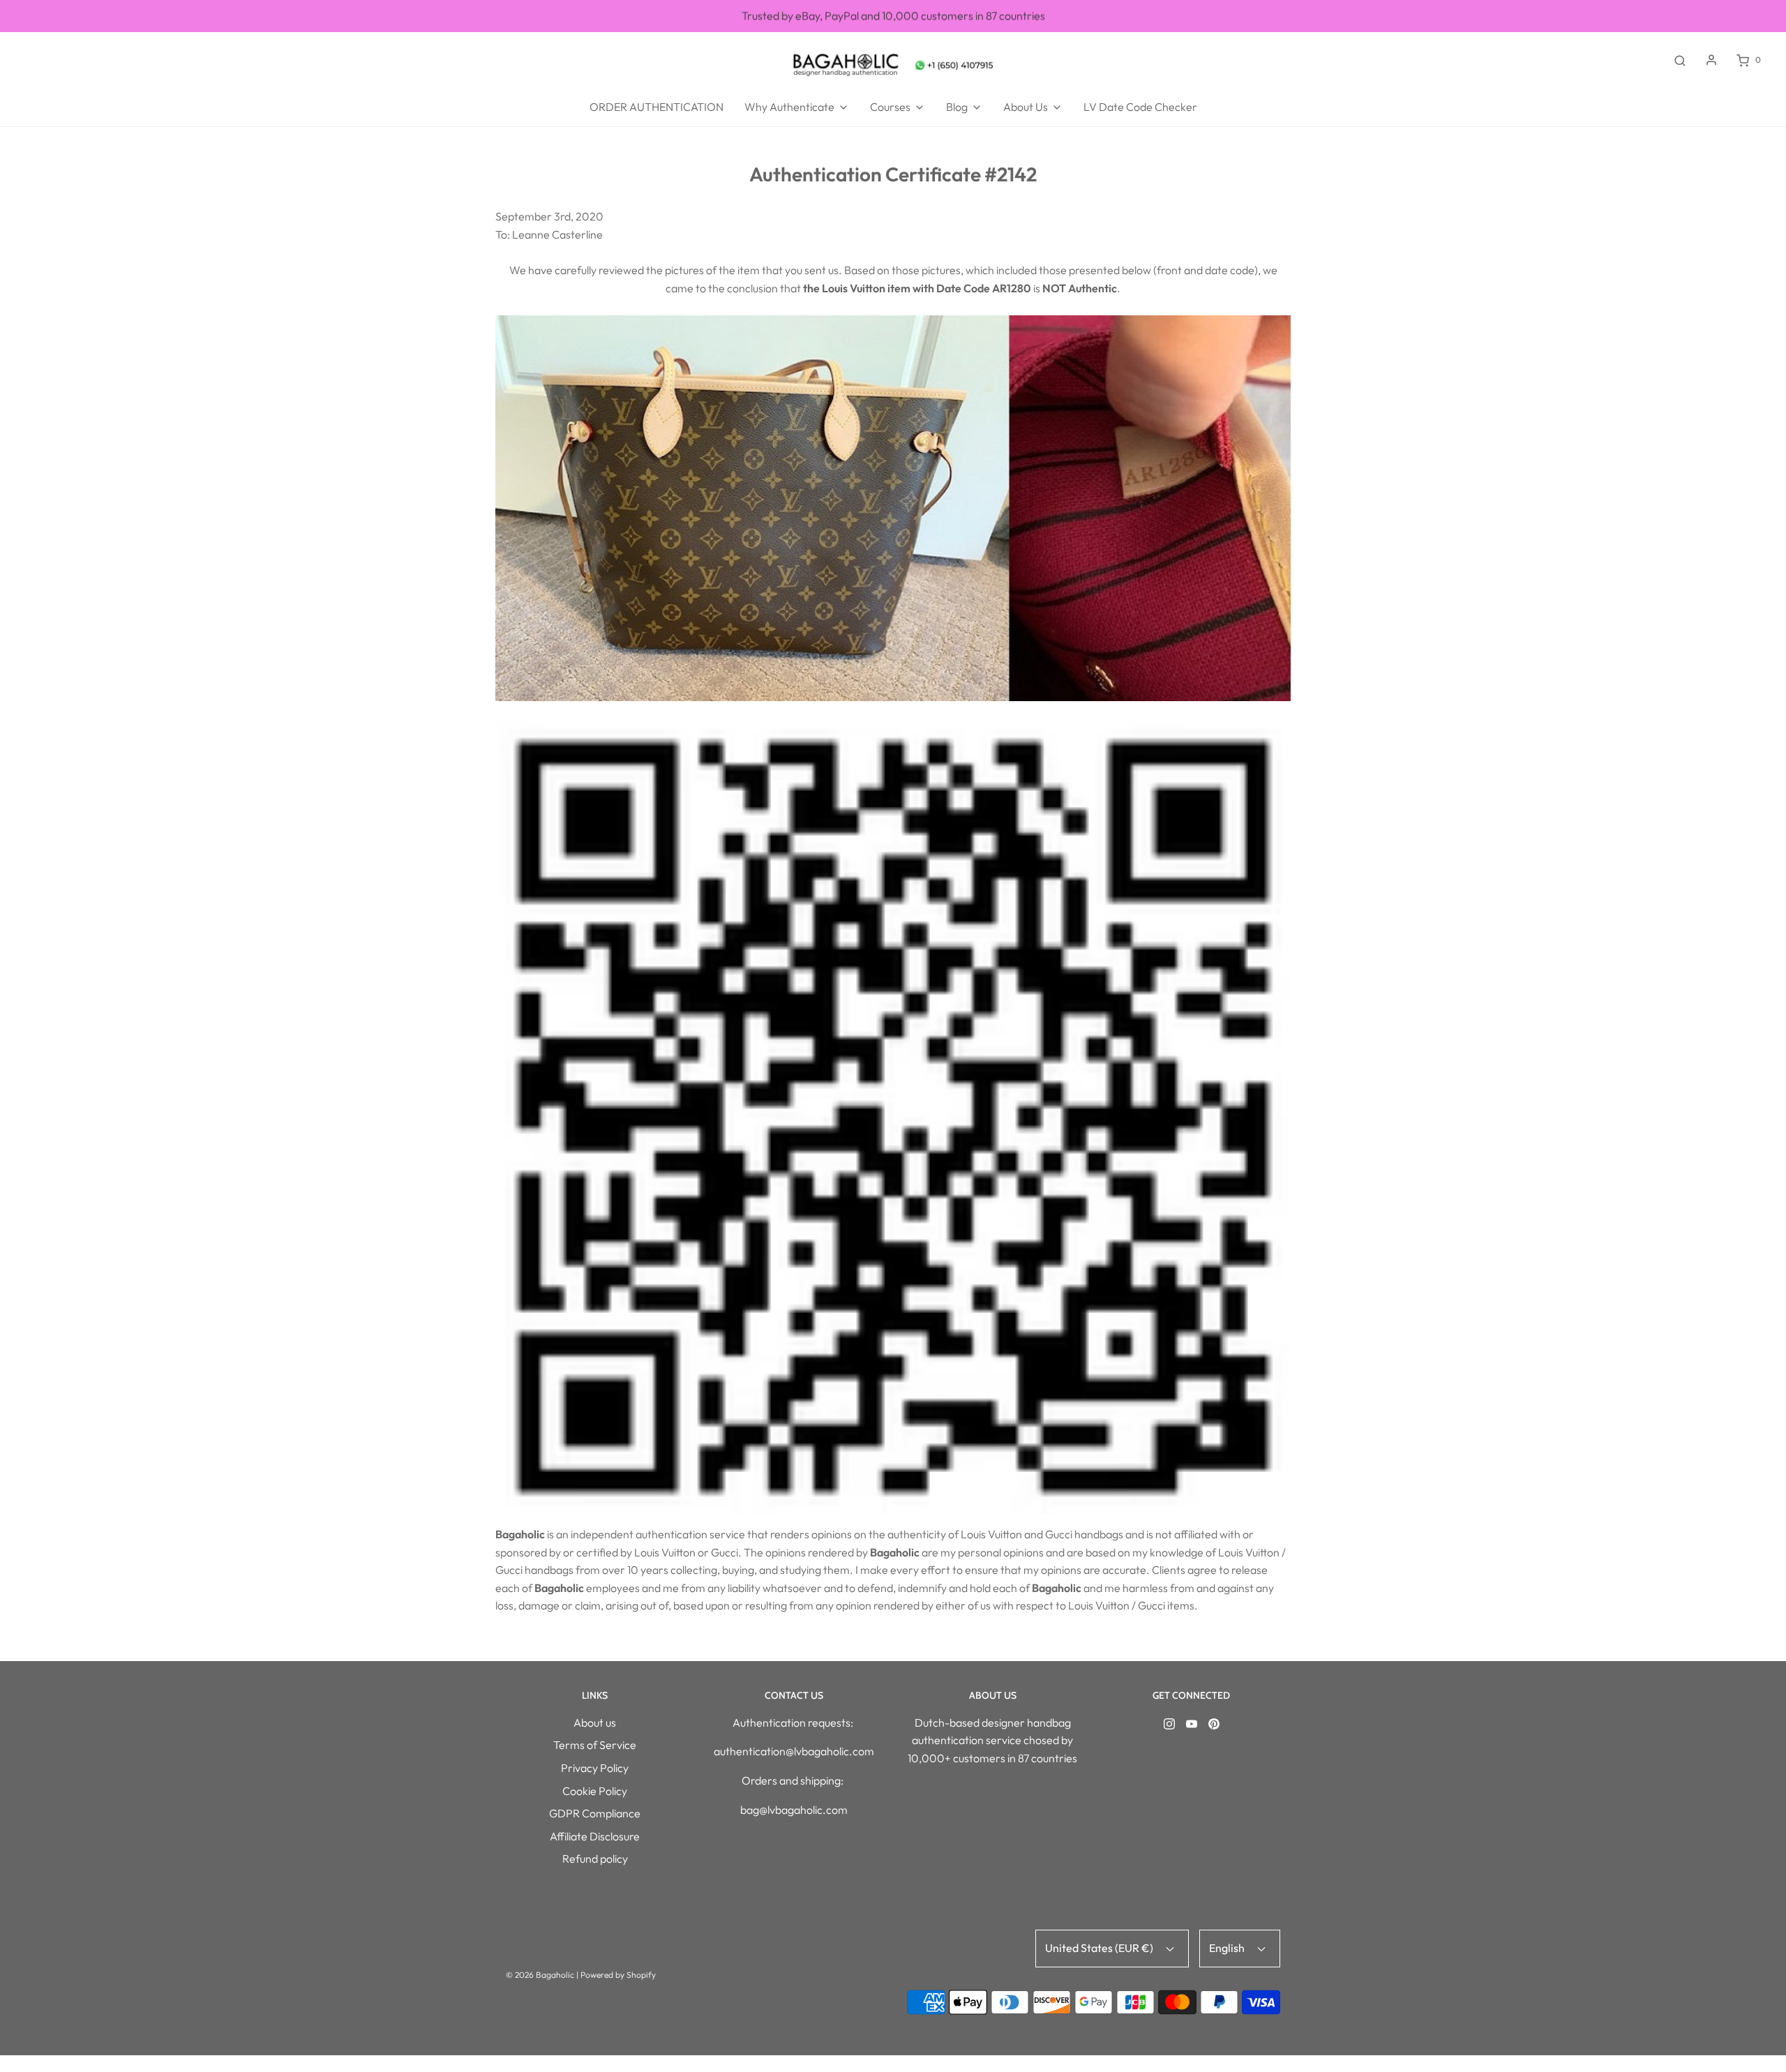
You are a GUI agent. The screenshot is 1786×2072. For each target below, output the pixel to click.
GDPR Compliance (595, 1813)
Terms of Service (595, 1745)
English (1228, 1948)
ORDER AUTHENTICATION (656, 107)
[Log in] (1711, 60)
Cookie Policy (595, 1791)
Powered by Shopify (618, 1975)
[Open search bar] (1680, 60)
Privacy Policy (595, 1768)
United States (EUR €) (1100, 1948)
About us (595, 1722)
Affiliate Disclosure (595, 1836)
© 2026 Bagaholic (540, 1975)
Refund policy (595, 1859)
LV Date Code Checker (1140, 107)
